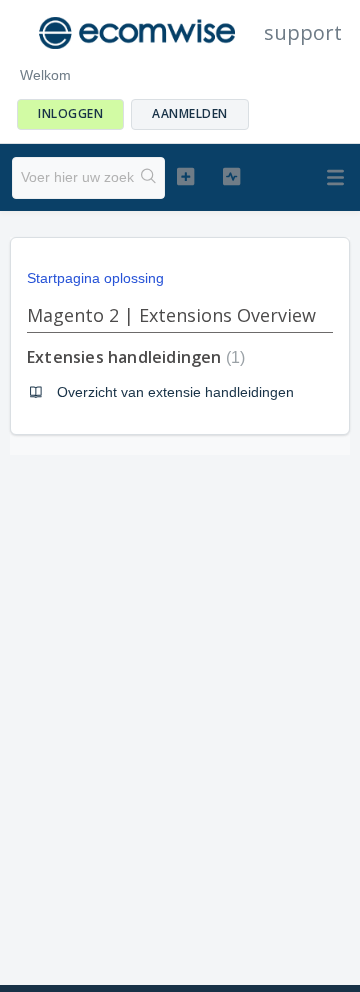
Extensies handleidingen (133, 357)
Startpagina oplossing (95, 278)
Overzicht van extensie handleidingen (175, 392)
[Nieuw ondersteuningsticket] (185, 176)
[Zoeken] (149, 178)
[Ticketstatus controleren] (231, 176)
